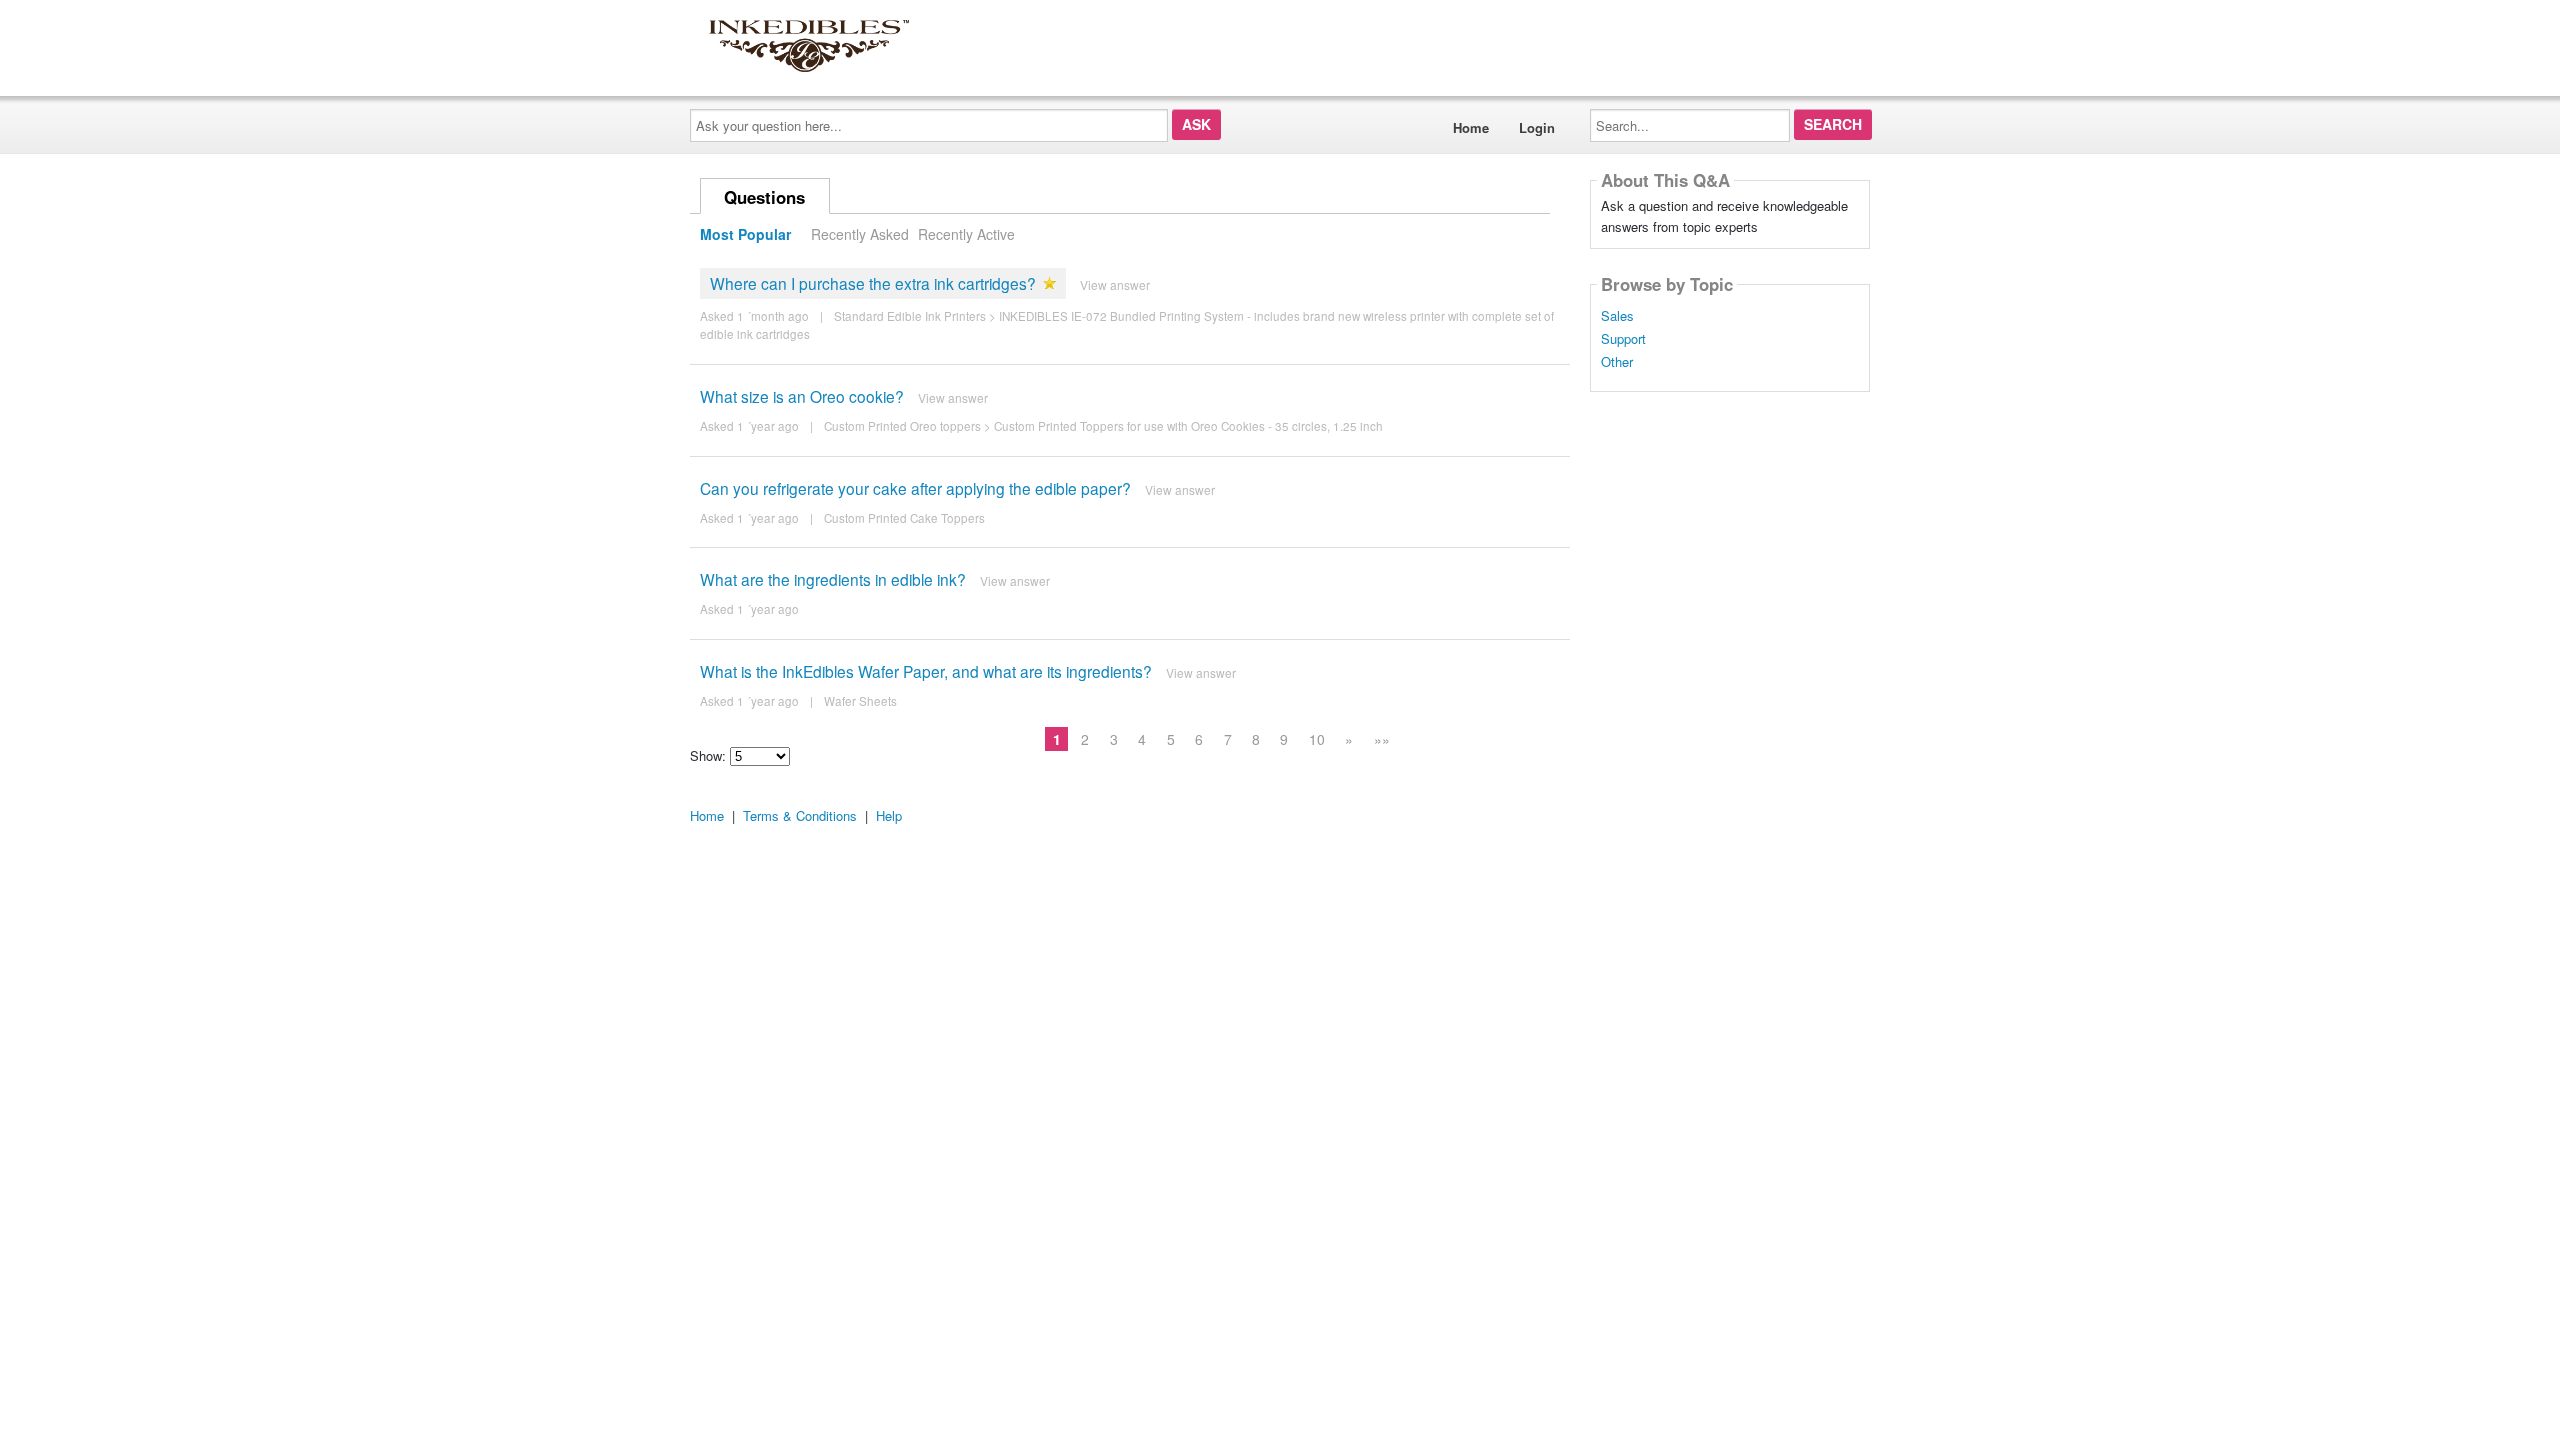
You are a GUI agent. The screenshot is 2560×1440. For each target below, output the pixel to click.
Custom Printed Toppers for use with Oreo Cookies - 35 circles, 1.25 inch (1188, 426)
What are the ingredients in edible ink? (833, 579)
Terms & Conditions (800, 815)
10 (1317, 739)
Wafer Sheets (860, 701)
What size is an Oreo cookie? (802, 396)
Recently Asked (860, 234)
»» (1382, 739)
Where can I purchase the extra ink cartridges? (873, 283)
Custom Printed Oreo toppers (902, 426)
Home (1471, 127)
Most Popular (745, 234)
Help (889, 815)
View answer (1115, 284)
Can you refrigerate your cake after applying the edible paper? (915, 488)
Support (1623, 339)
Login (1537, 127)
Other (1617, 362)
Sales (1617, 316)
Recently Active (966, 234)
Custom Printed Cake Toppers (904, 518)
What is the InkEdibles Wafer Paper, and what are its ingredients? (926, 671)
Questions (764, 197)
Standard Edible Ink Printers (910, 316)
